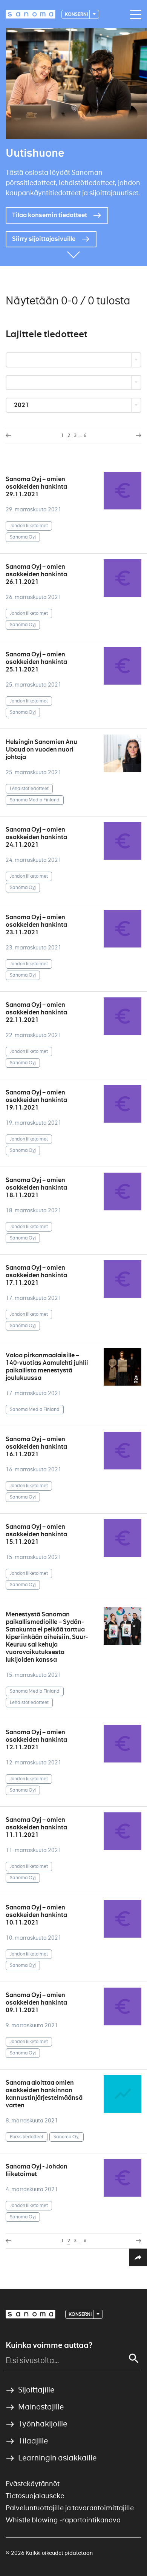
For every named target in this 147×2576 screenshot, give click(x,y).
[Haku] (134, 2358)
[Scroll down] (73, 255)
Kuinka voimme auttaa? (49, 2345)
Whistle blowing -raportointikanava (63, 2520)
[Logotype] (31, 2314)
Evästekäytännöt (33, 2484)
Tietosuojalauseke (35, 2496)
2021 (22, 405)
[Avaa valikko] (134, 15)
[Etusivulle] (31, 14)
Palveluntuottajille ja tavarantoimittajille (70, 2508)
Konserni (77, 14)
